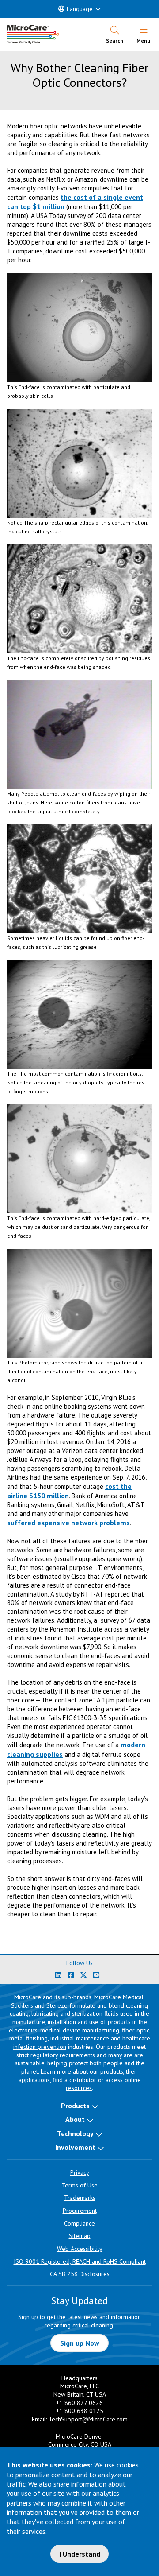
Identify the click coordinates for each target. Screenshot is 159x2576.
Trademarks (80, 2198)
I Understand (80, 2554)
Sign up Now (80, 2343)
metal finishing (28, 2038)
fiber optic (136, 2030)
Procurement (80, 2211)
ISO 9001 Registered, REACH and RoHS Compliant (80, 2261)
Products (75, 2106)
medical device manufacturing (80, 2030)
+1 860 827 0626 (79, 2403)
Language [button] (80, 9)
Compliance (79, 2223)
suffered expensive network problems (68, 1523)
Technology (75, 2133)
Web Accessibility (80, 2249)
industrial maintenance (80, 2038)
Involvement (75, 2147)
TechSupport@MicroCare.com (88, 2419)
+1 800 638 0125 (80, 2411)
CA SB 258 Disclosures (80, 2274)
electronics (23, 2030)
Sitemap (80, 2236)
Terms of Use (80, 2185)
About (75, 2119)
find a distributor (74, 2080)
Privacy (80, 2172)
